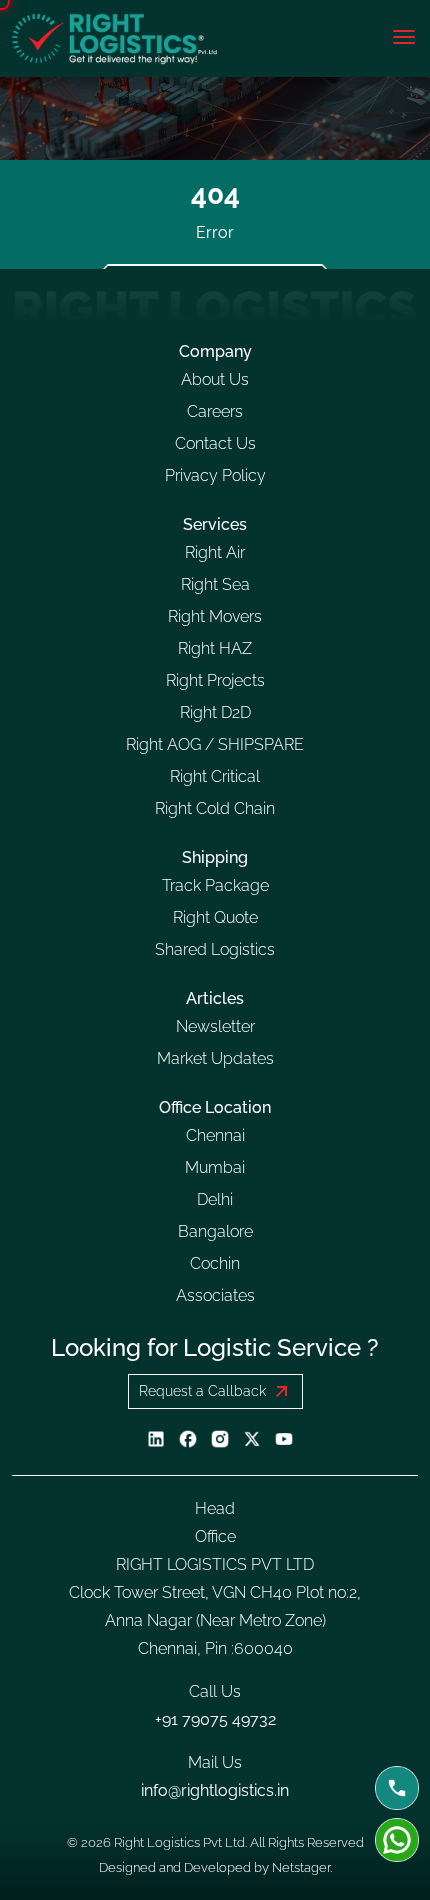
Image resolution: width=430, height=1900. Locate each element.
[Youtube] (284, 1437)
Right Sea (215, 584)
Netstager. (302, 1867)
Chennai (215, 1135)
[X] (252, 1437)
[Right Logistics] (114, 38)
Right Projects (215, 680)
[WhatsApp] (397, 1840)
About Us (215, 379)
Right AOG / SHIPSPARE (215, 744)
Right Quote (215, 917)
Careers (215, 411)
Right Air (215, 552)
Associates (215, 1295)
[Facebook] (188, 1437)
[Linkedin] (156, 1437)
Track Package (215, 885)
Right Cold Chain (215, 808)
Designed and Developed (176, 1867)
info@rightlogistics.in (215, 1790)
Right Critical (215, 776)
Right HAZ (215, 648)
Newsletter (215, 1026)
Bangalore (215, 1231)
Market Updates (215, 1058)
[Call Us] (397, 1788)
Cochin (215, 1263)
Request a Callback (202, 1391)
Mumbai (215, 1167)
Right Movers (215, 616)
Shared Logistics (215, 949)
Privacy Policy (215, 475)
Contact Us (215, 443)
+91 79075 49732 (215, 1719)
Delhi (215, 1199)
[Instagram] (220, 1437)
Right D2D (215, 712)
